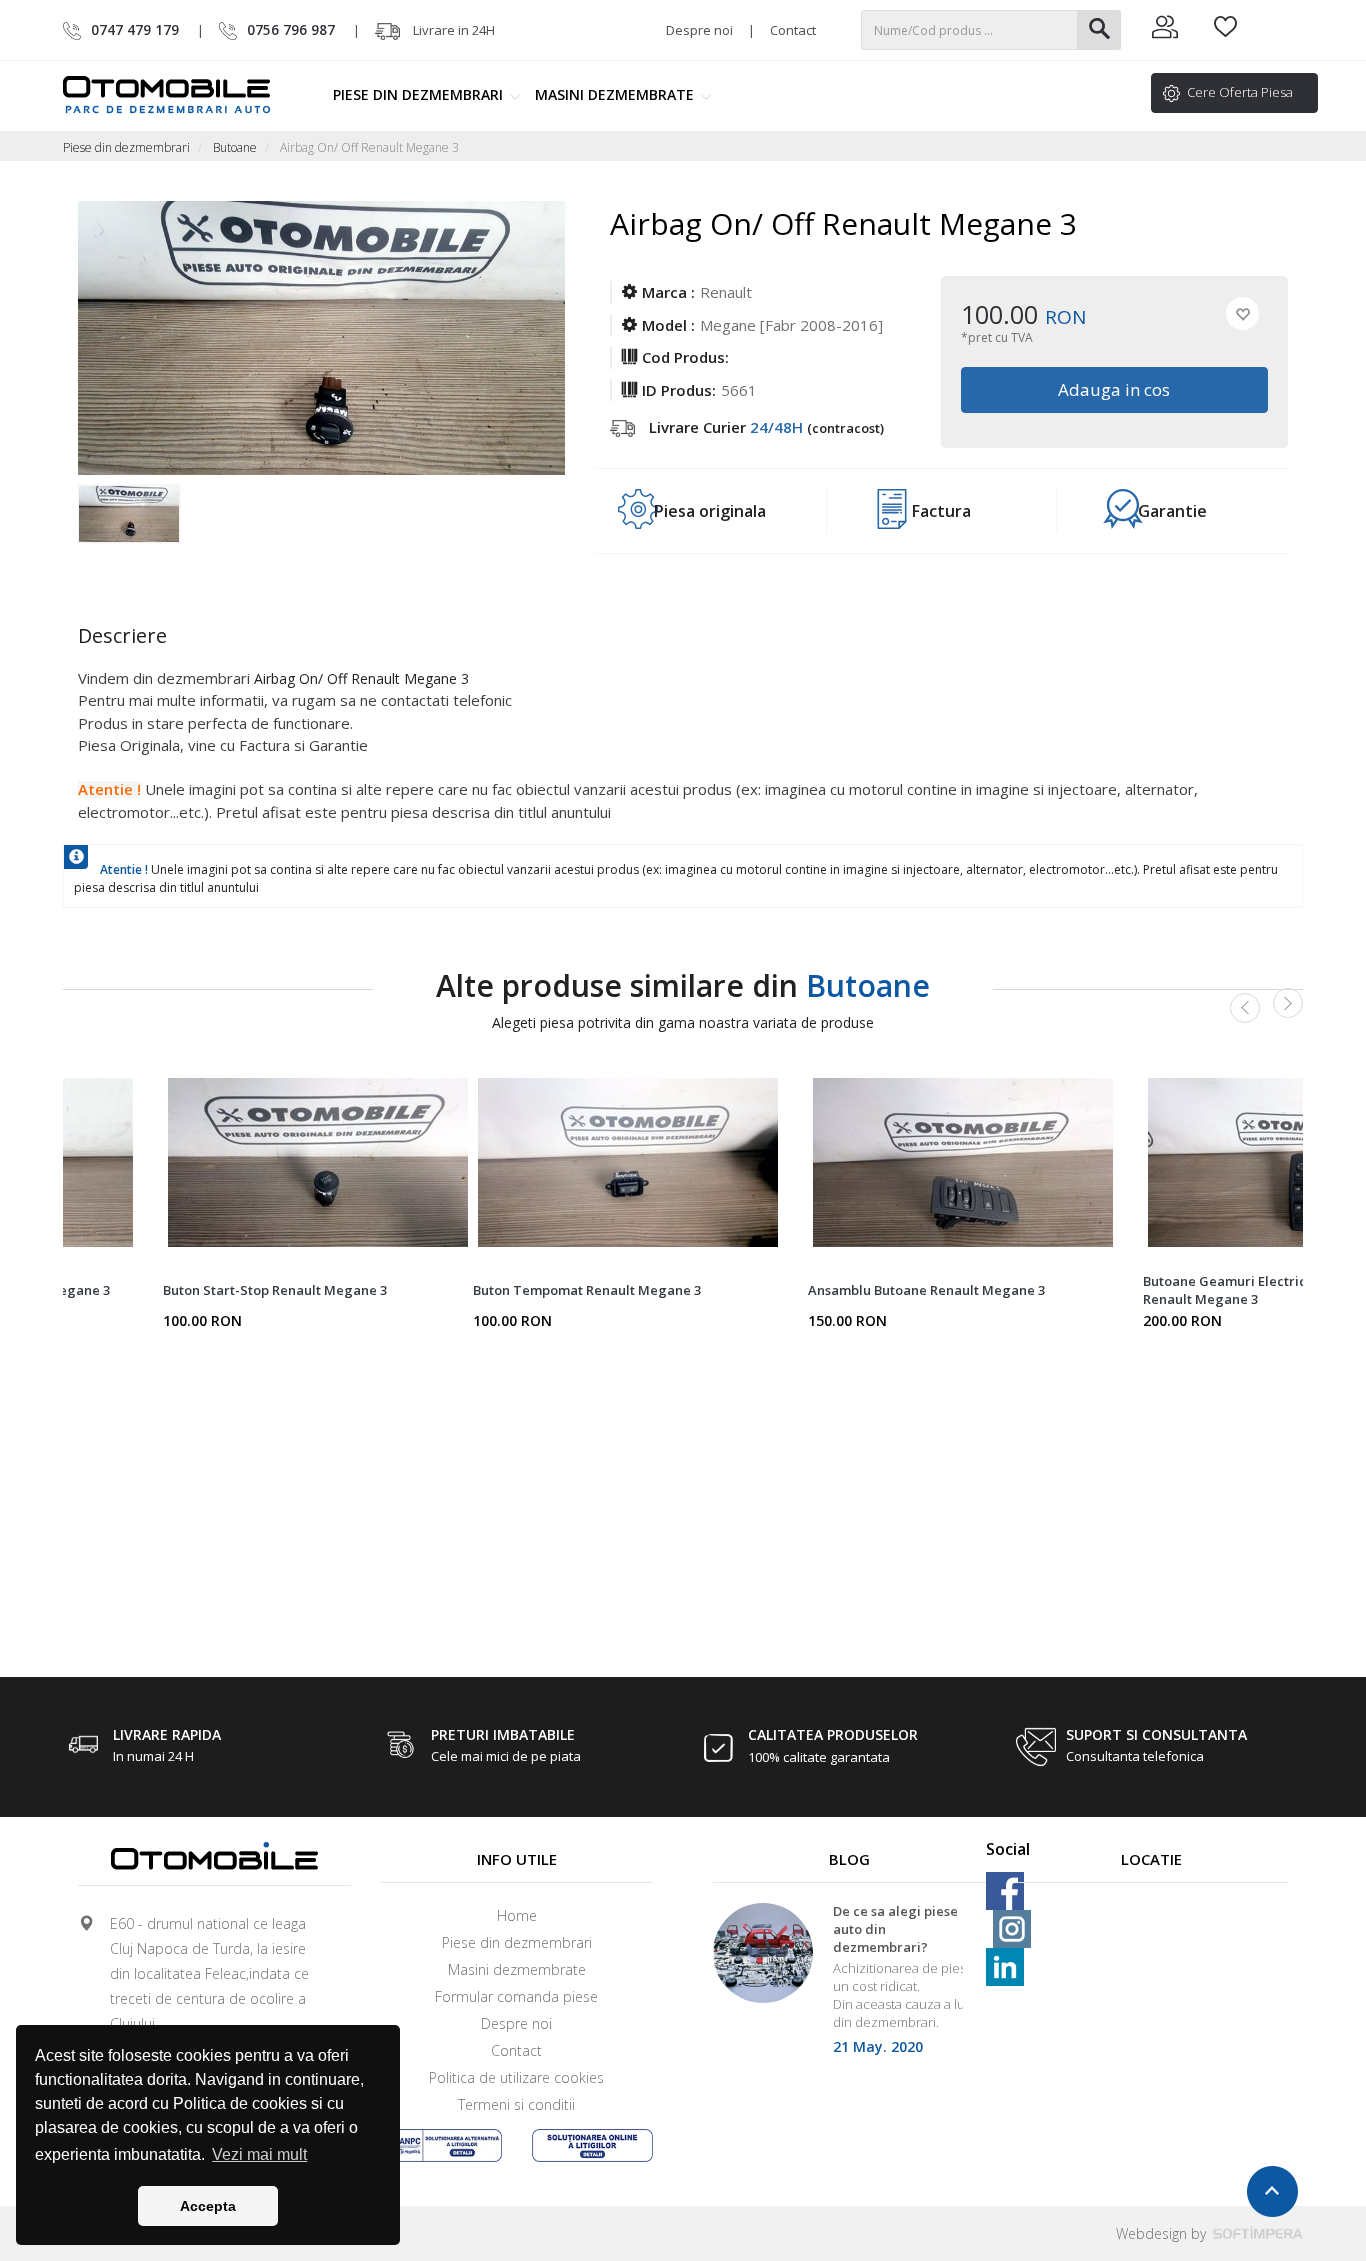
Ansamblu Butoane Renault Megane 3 (926, 1290)
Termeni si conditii (516, 2104)
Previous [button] (1245, 1008)
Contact (793, 30)
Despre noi (699, 30)
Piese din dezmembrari (420, 94)
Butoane (235, 147)
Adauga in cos (1115, 389)
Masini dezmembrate (616, 94)
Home (517, 1915)
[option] (139, 525)
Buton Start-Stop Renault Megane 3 (275, 1290)
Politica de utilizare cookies (516, 2077)
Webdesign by (1163, 2233)
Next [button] (1288, 1003)
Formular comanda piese (516, 1996)
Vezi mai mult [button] (259, 2154)
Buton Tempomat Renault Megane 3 (587, 1290)
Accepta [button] (208, 2206)
